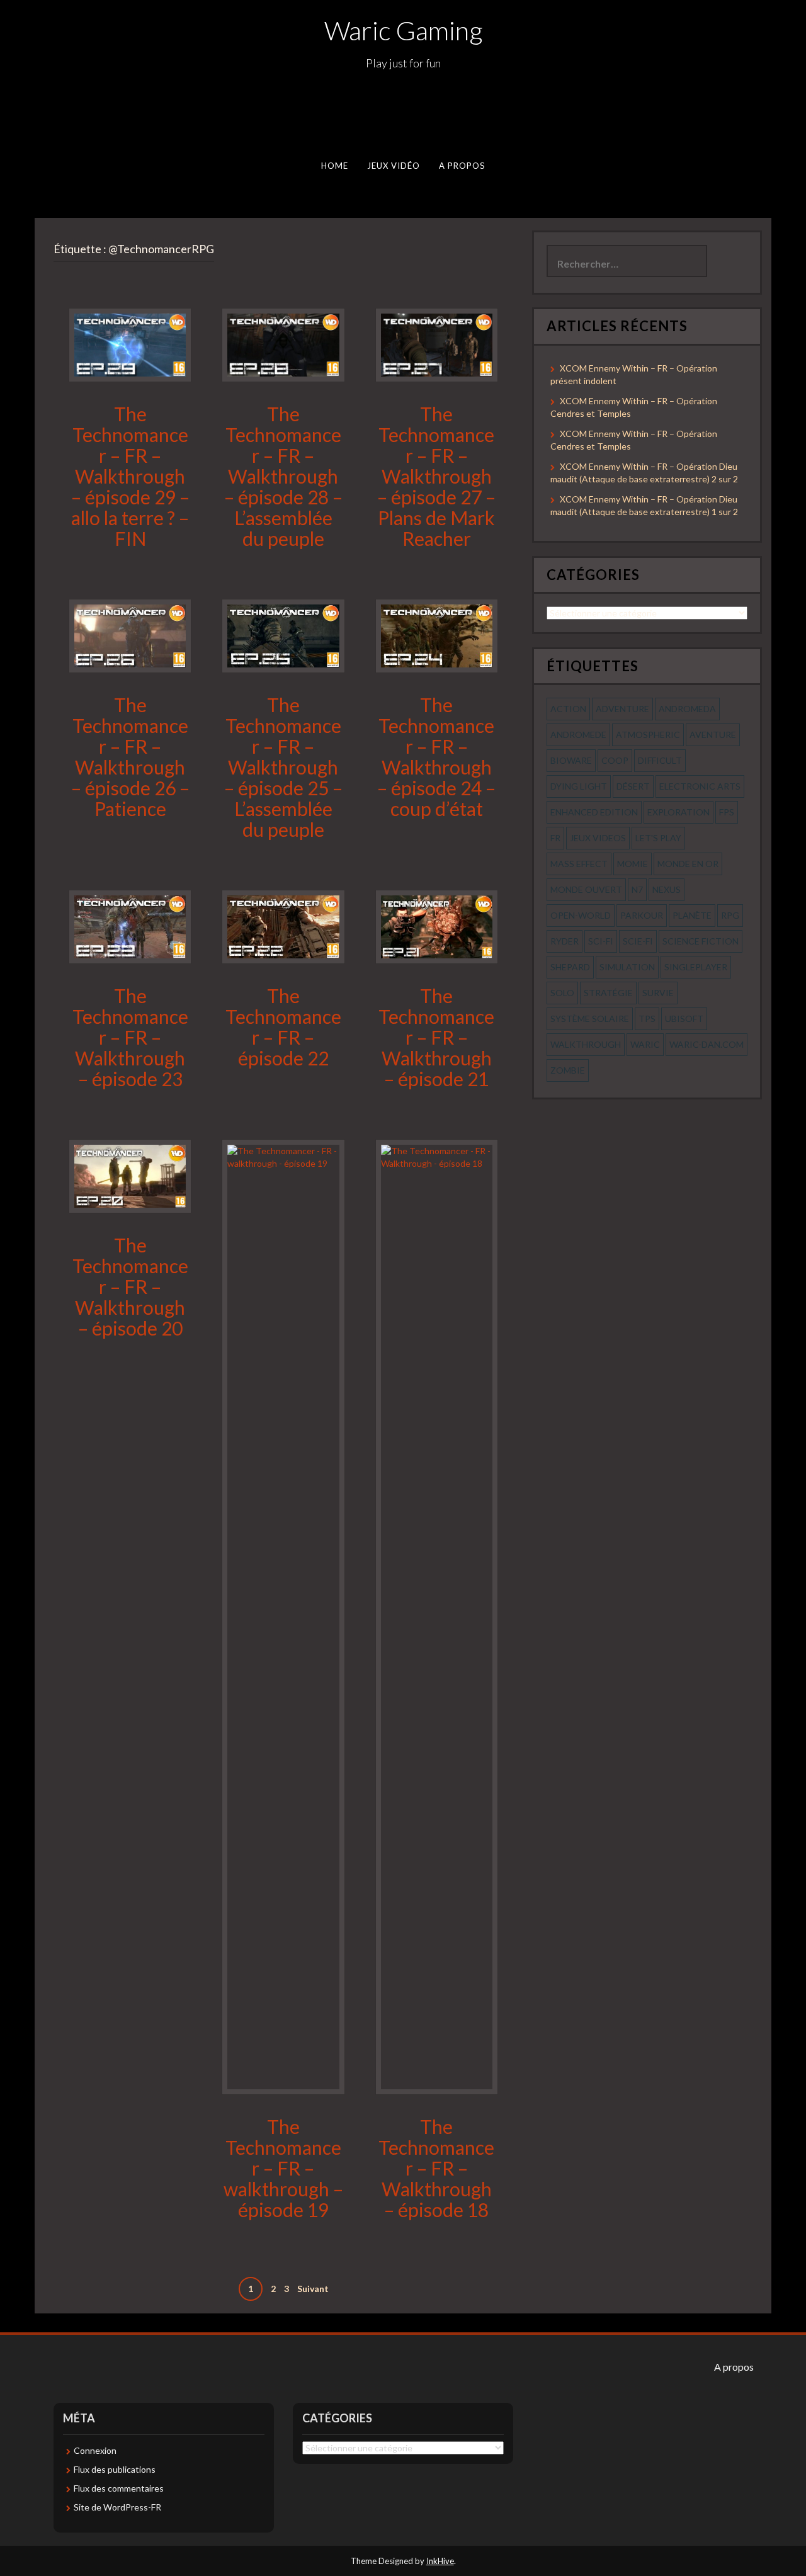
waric (645, 1044)
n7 (637, 889)
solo (562, 993)
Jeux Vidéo (394, 166)
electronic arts (700, 786)
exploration (678, 812)
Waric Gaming (403, 30)
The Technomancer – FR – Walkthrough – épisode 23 (130, 1037)
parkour (642, 915)
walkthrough (586, 1044)
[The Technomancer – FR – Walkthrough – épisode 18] (437, 1615)
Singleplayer (696, 967)
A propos (462, 166)
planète (692, 915)
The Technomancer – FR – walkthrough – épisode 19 (283, 2168)
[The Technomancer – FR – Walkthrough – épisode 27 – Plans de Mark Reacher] (437, 344)
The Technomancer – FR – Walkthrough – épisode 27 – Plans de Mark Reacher (436, 476)
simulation (627, 967)
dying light (579, 786)
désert (633, 786)
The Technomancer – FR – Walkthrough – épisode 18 (436, 2168)
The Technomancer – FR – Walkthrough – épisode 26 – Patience (130, 757)
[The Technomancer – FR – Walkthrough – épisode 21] (437, 925)
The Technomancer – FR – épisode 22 (283, 1027)
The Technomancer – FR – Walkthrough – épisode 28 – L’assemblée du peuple (283, 476)
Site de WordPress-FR (117, 2507)
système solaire (590, 1018)
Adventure (622, 709)
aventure (713, 735)
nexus (667, 889)
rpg (730, 915)
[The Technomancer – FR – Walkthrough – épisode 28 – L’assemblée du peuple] (283, 344)
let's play (658, 838)
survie (658, 993)
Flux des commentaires (119, 2488)
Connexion (95, 2450)
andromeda (687, 709)
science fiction (701, 941)
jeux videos (598, 838)
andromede (578, 735)
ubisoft (684, 1018)
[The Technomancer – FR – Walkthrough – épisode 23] (130, 925)
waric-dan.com (707, 1044)
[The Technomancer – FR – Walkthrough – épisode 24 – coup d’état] (437, 635)
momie (633, 864)
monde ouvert (586, 889)
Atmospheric (648, 735)
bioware (571, 760)
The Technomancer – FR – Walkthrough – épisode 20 (130, 1286)
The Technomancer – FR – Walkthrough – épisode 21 (436, 1037)
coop (615, 760)
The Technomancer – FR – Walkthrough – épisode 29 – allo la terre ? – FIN (130, 476)
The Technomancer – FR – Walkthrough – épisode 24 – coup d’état (436, 757)
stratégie (608, 993)
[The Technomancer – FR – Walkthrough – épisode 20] (130, 1175)
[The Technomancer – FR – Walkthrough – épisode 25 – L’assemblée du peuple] (283, 635)
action (568, 709)
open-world (581, 915)
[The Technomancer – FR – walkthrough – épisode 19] (283, 1615)
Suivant (313, 2289)
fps (727, 812)
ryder (565, 941)
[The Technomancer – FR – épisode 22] (283, 925)
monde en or (688, 864)
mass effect (579, 864)
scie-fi (638, 941)
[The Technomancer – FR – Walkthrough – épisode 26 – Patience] (130, 635)
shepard (570, 967)
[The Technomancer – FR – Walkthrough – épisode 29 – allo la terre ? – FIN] (130, 344)
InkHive (440, 2561)
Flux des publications (115, 2469)
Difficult (660, 760)
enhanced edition (594, 812)
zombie (568, 1070)
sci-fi (601, 941)
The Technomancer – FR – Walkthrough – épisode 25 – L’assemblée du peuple (283, 767)
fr (555, 838)
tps (647, 1018)
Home (335, 166)
